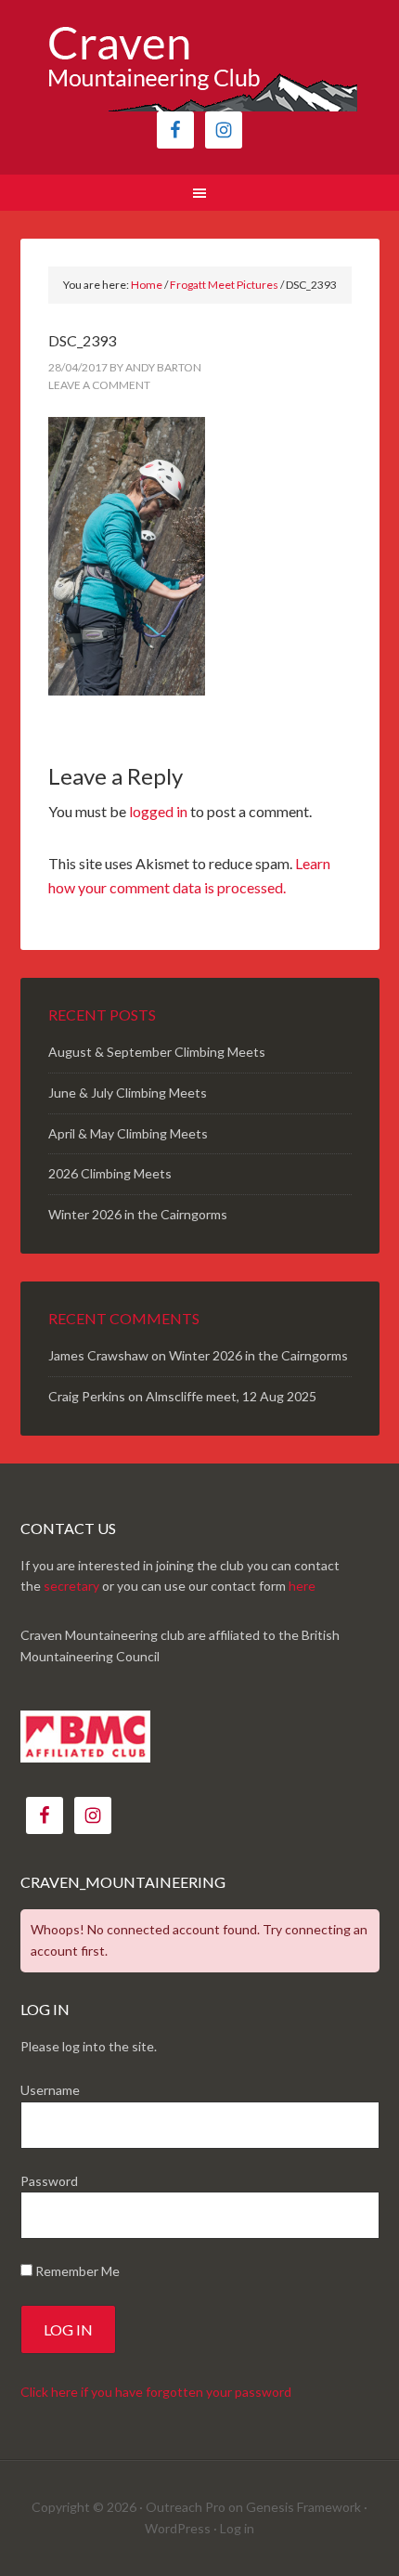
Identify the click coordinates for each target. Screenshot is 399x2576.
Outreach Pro (186, 2507)
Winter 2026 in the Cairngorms (138, 1214)
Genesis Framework (303, 2507)
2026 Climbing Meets (110, 1173)
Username (50, 2090)
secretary (71, 1586)
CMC (200, 65)
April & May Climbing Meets (128, 1133)
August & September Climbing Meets (157, 1052)
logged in (158, 811)
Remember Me (76, 2271)
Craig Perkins (87, 1396)
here (302, 1586)
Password (49, 2181)
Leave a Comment (99, 385)
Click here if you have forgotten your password (156, 2392)
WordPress (178, 2528)
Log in (237, 2528)
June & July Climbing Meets (128, 1093)
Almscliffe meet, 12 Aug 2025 (231, 1396)
